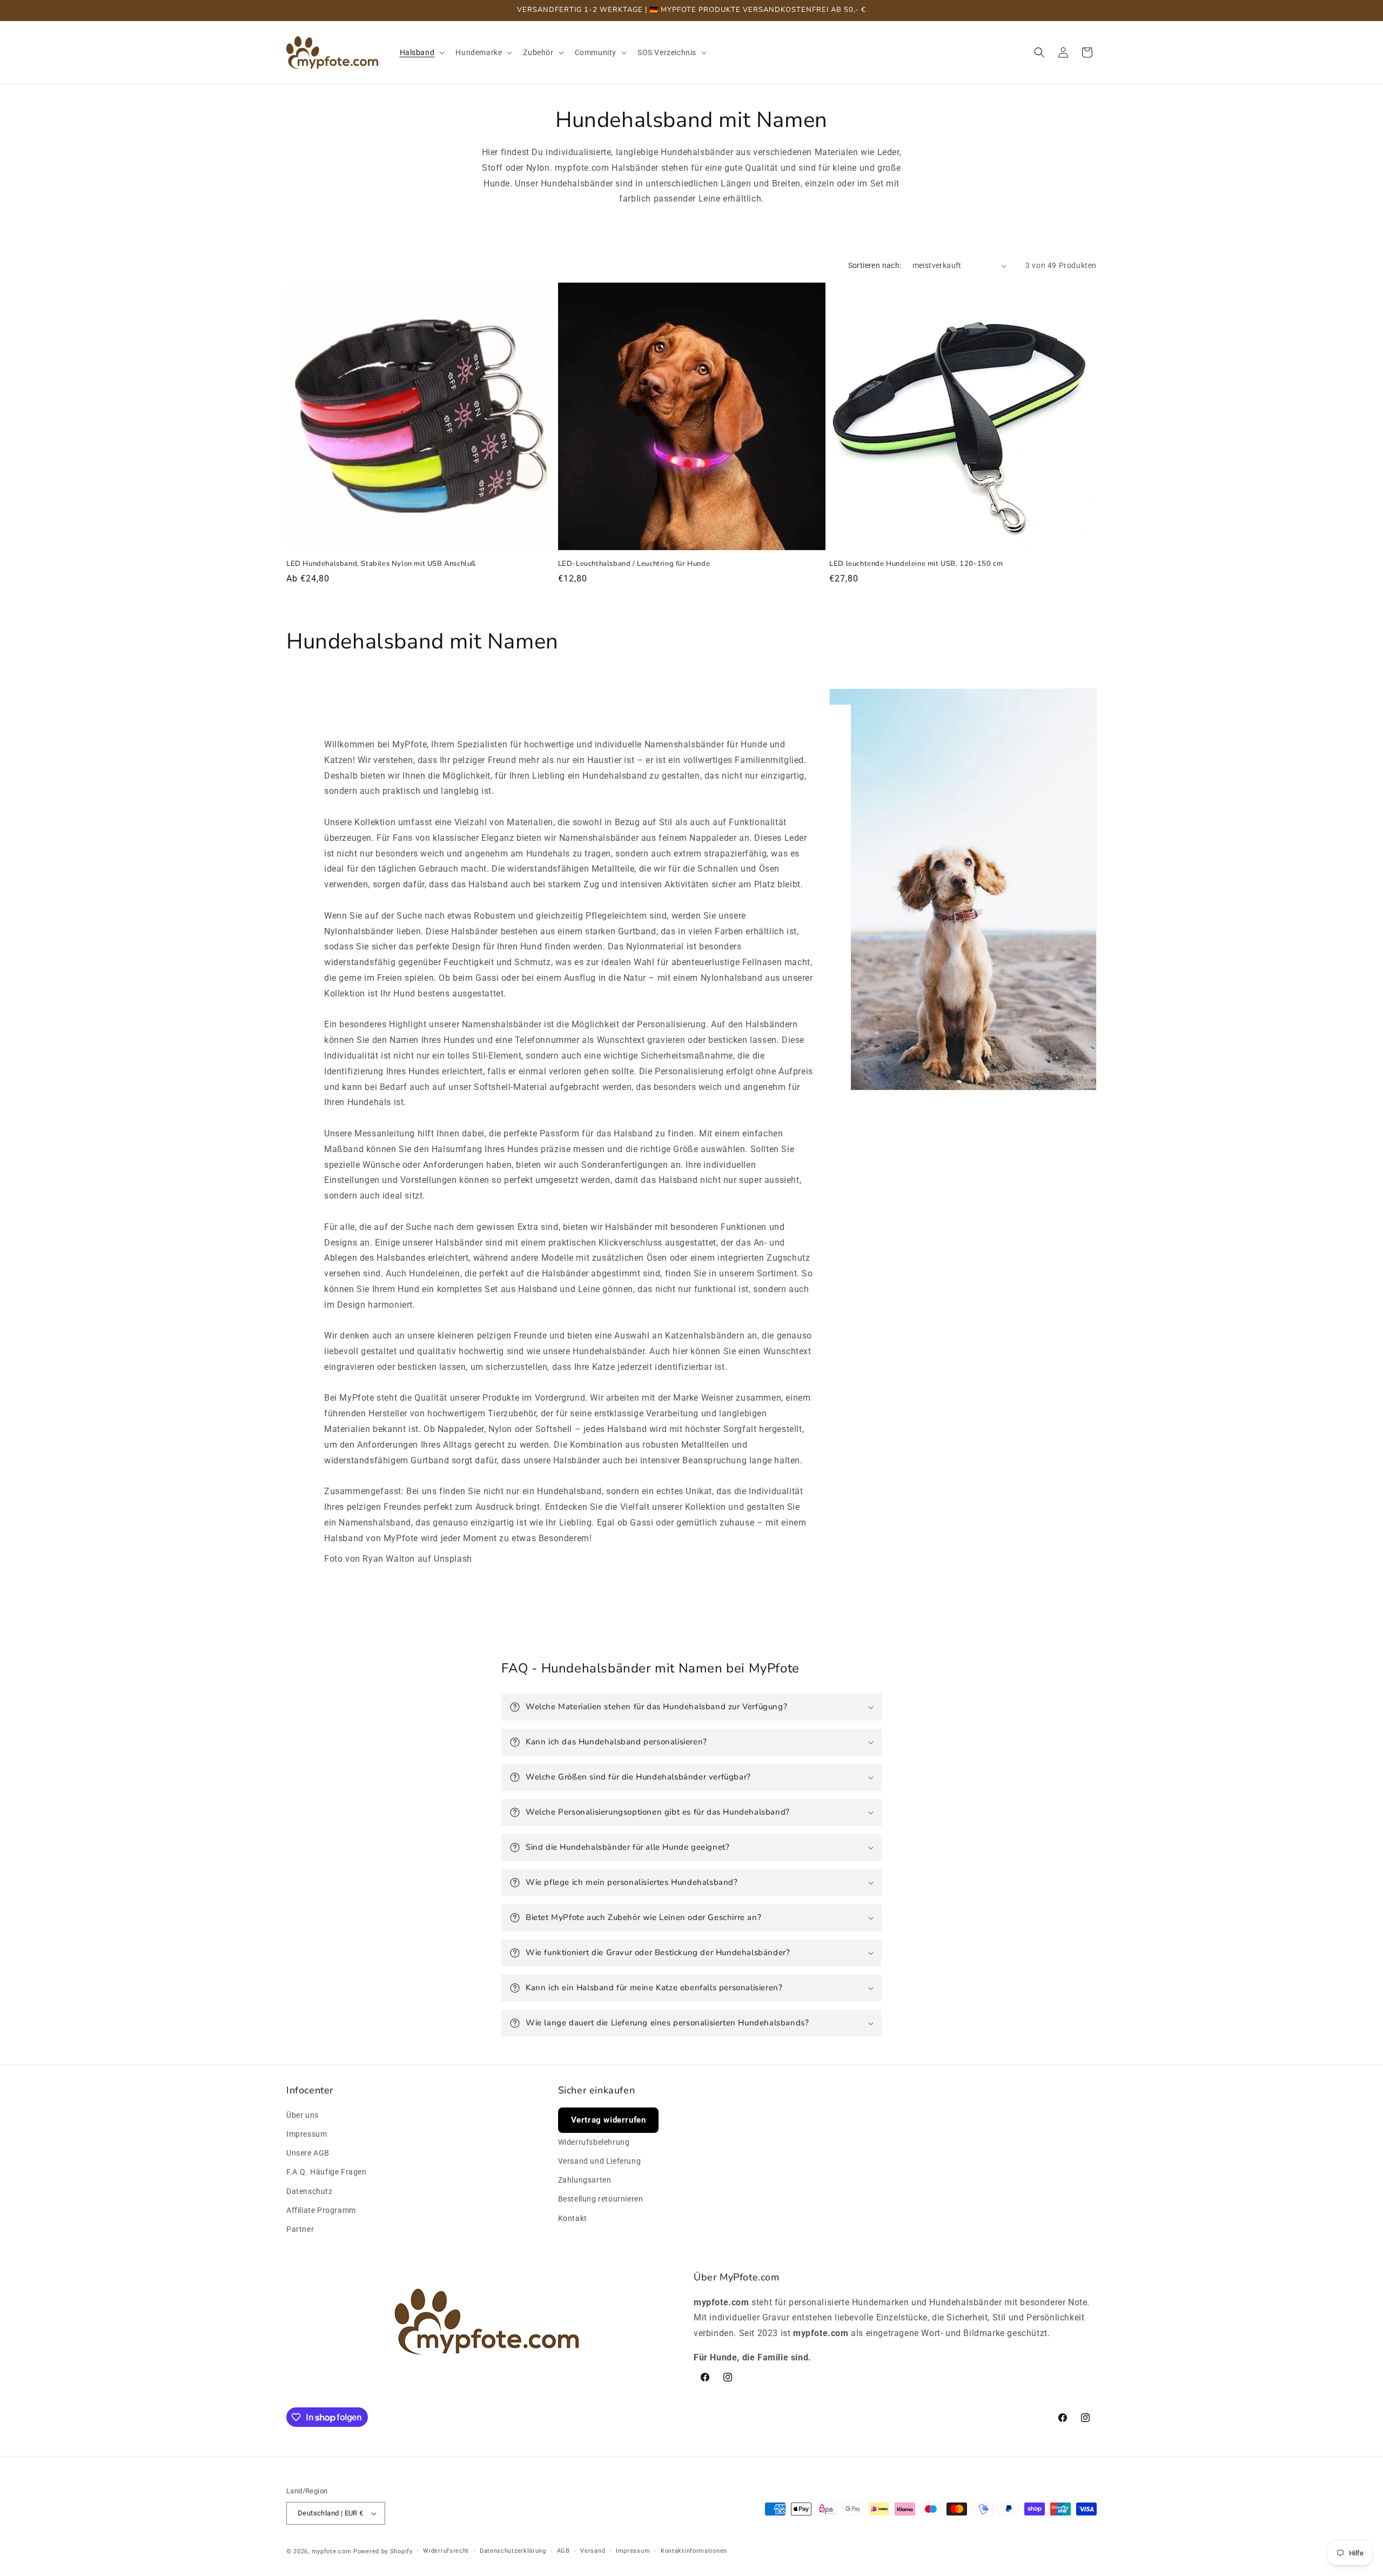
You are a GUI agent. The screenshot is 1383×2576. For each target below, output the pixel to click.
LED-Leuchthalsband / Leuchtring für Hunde (634, 564)
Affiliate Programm (321, 2210)
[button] (421, 52)
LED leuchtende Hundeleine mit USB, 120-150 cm (916, 564)
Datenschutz (310, 2191)
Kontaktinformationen (694, 2551)
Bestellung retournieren (601, 2199)
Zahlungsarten (585, 2180)
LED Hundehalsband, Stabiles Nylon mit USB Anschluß (381, 564)
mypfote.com (332, 2551)
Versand (593, 2551)
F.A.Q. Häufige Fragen (327, 2172)
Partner (300, 2229)
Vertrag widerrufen (609, 2120)
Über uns (303, 2115)
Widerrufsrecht (446, 2551)
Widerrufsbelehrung (594, 2142)
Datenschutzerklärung (513, 2551)
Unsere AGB (308, 2153)
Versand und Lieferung (600, 2161)
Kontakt (573, 2218)
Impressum (307, 2134)
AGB (563, 2551)
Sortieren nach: (875, 265)
